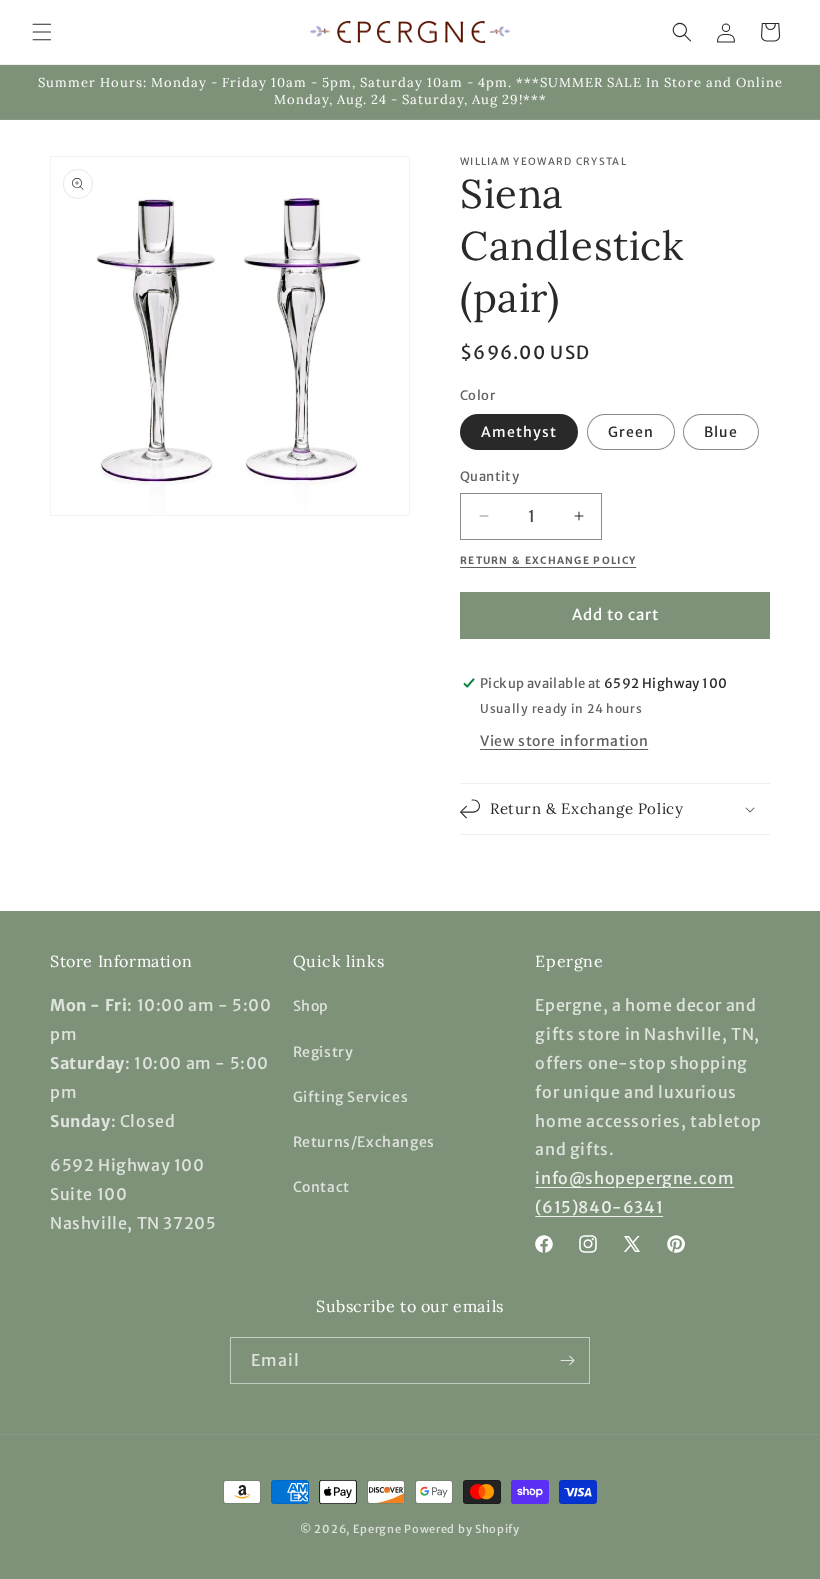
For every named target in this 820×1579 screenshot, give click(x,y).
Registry (323, 1052)
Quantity (489, 476)
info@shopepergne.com (634, 1178)
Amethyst (519, 432)
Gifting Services (351, 1097)
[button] (42, 32)
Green (631, 432)
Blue (721, 432)
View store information (564, 741)
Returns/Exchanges (364, 1142)
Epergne (377, 1529)
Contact (321, 1187)
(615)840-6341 (599, 1207)
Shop (311, 1006)
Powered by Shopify (462, 1529)
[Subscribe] (567, 1360)
